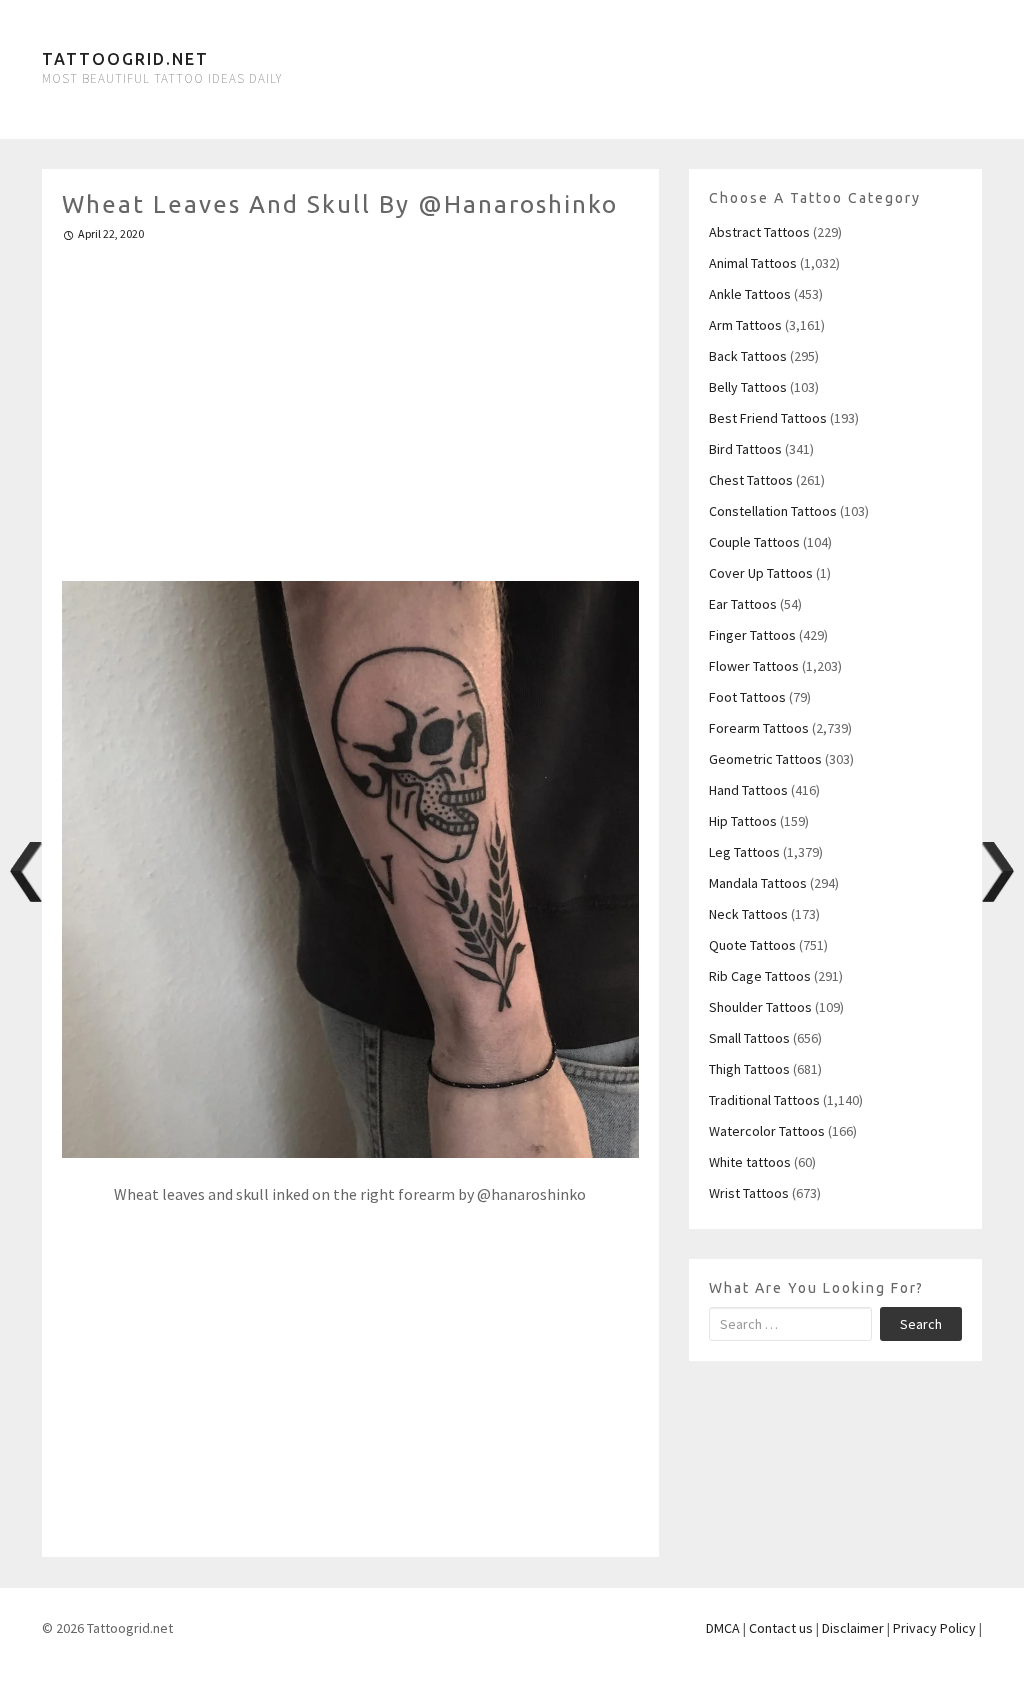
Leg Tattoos (744, 852)
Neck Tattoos (748, 914)
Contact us (781, 1628)
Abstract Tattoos (759, 232)
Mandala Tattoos (758, 883)
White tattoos (750, 1162)
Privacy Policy (934, 1628)
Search (921, 1324)
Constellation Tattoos (773, 511)
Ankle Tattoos (750, 294)
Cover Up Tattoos (761, 573)
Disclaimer (853, 1628)
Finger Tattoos (752, 635)
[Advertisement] (350, 403)
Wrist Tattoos (749, 1193)
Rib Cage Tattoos (760, 976)
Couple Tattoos (754, 542)
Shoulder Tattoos (760, 1007)
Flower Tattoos (754, 666)
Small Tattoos (749, 1038)
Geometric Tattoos (765, 759)
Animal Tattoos (753, 263)
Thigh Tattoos (749, 1069)
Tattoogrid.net (125, 59)
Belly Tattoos (748, 387)
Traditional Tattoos (764, 1100)
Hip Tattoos (743, 821)
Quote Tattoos (752, 945)
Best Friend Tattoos (768, 418)
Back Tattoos (748, 356)
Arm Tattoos (745, 325)
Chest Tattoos (751, 480)
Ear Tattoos (743, 604)
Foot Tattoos (747, 697)
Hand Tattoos (748, 790)
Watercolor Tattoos (767, 1131)
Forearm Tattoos (759, 728)
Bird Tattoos (745, 449)
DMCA (723, 1628)
